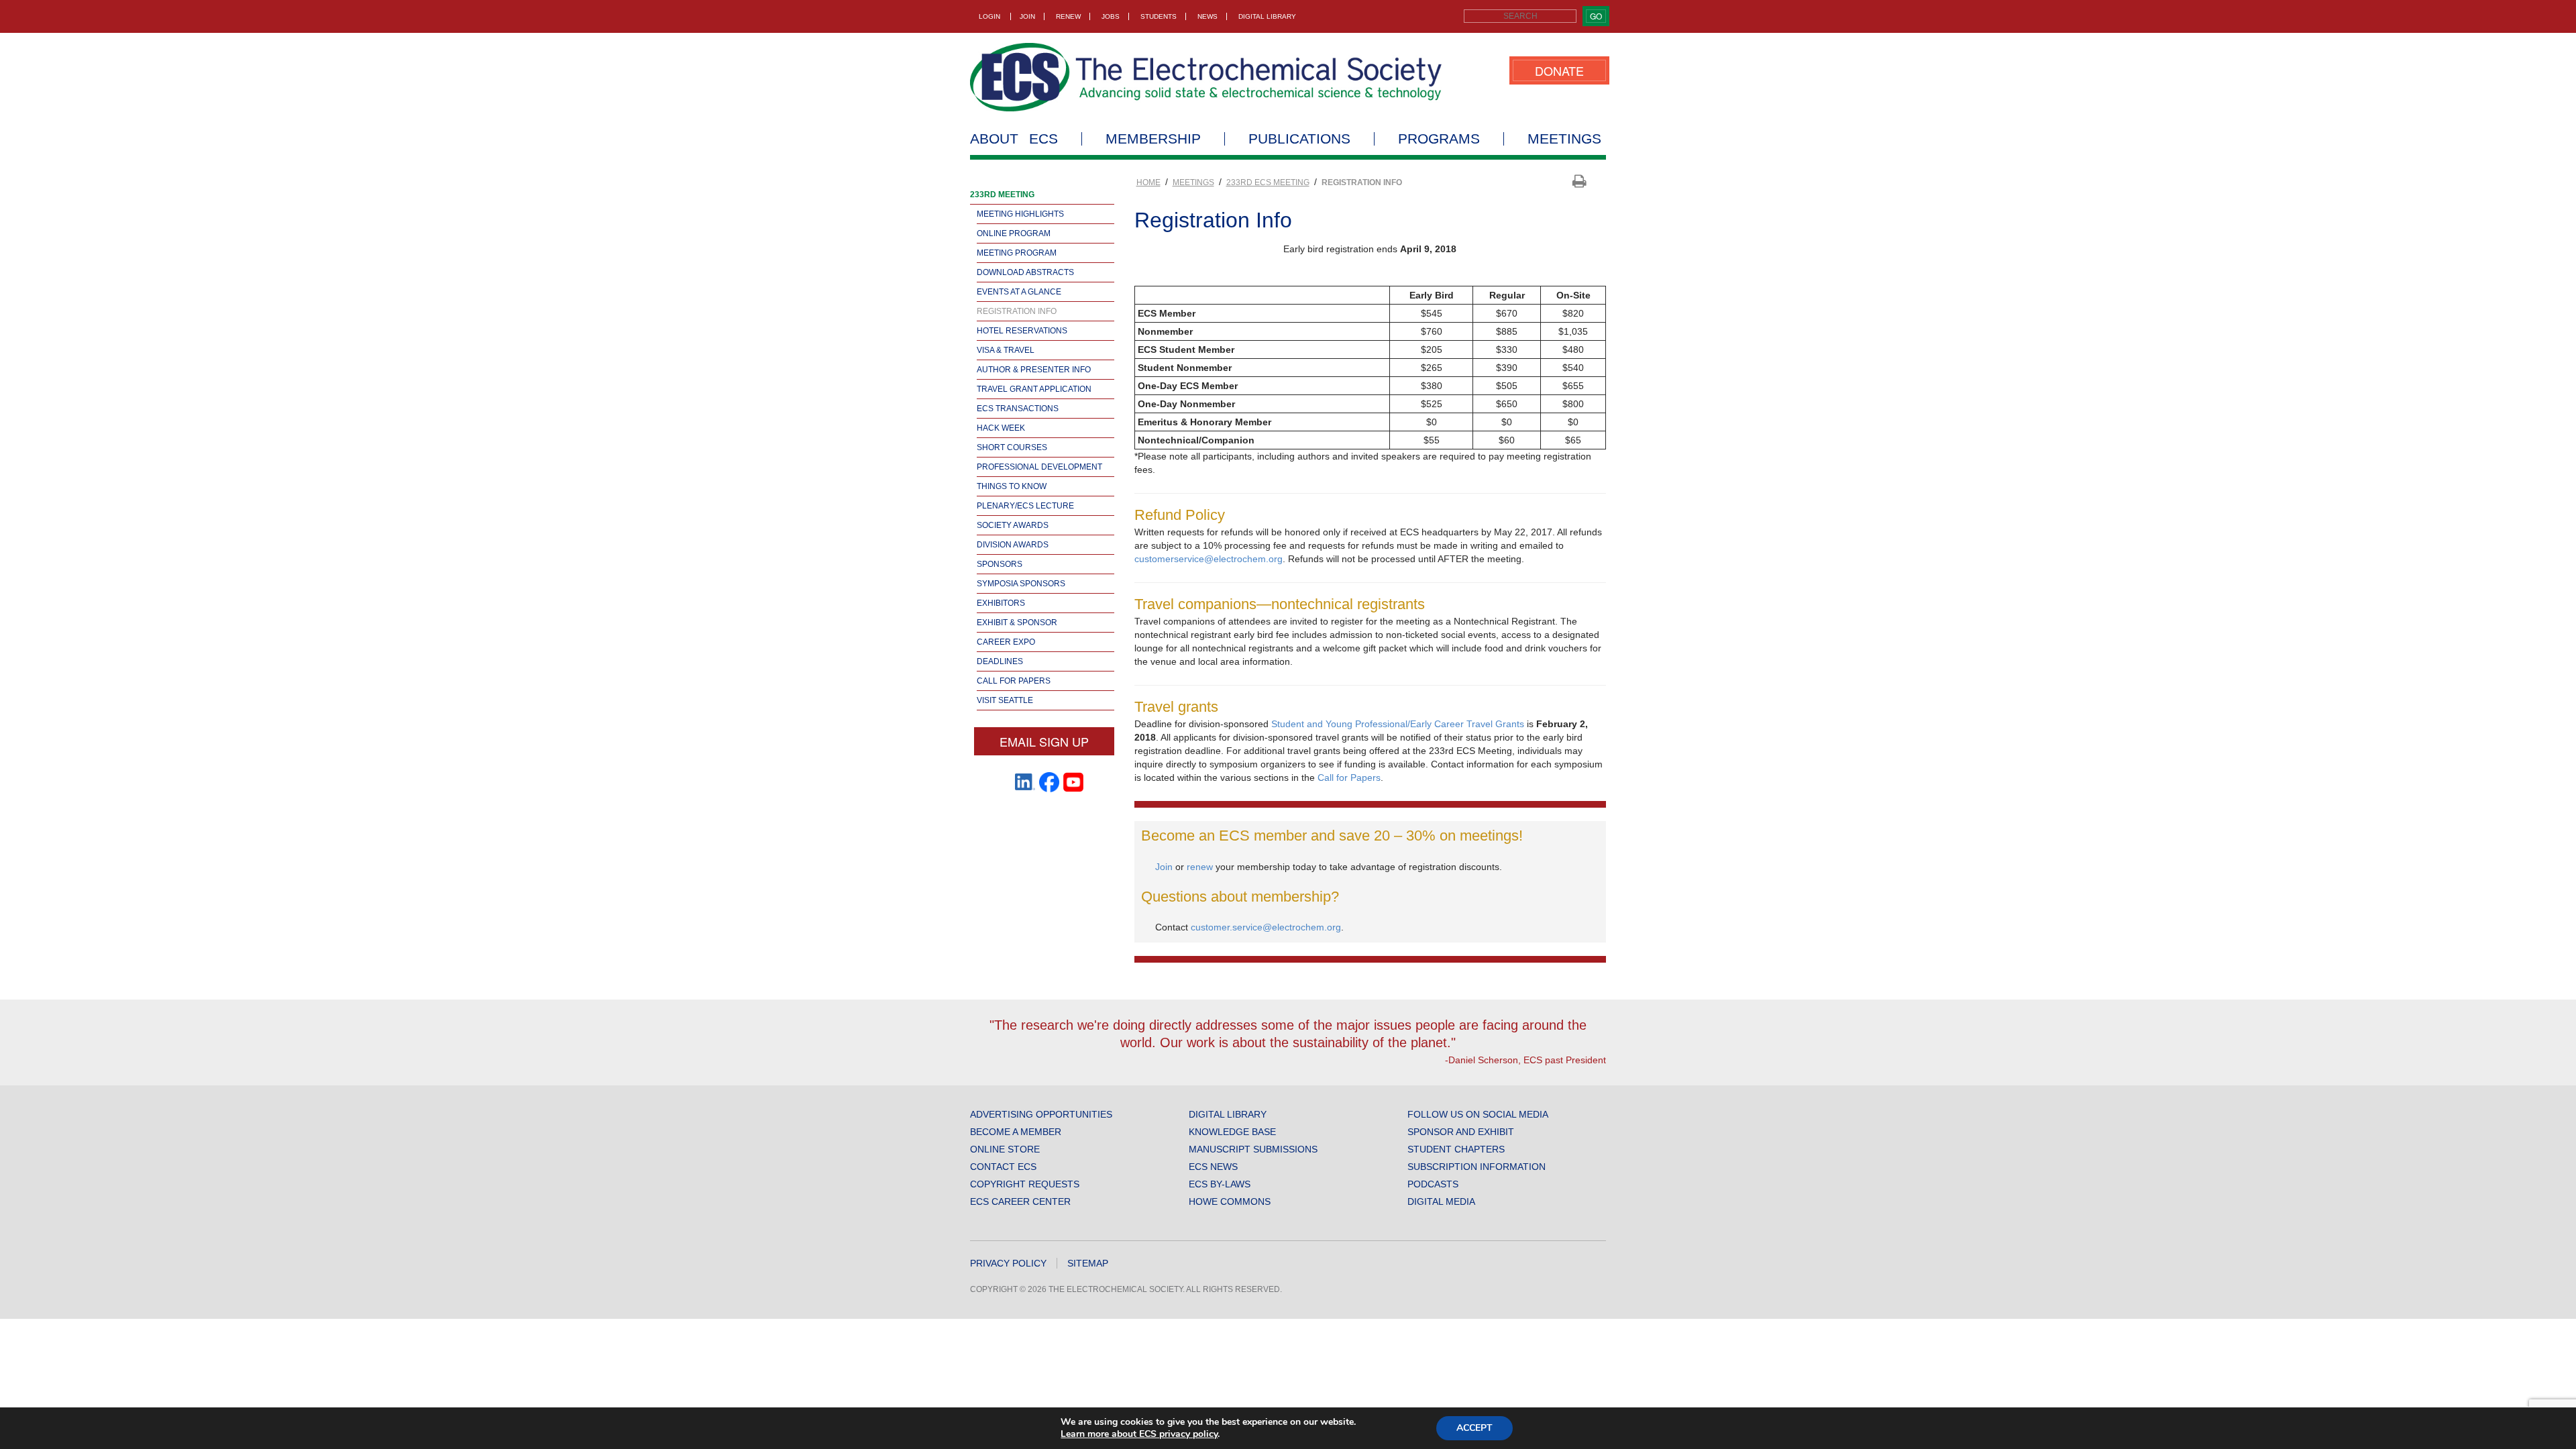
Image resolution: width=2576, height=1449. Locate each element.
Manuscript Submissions (1253, 1149)
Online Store (1005, 1149)
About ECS (1014, 139)
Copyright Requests (1025, 1184)
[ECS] (1206, 77)
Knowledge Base (1232, 1132)
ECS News (1213, 1167)
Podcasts (1433, 1184)
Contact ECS (1003, 1167)
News (1207, 16)
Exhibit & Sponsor (1017, 623)
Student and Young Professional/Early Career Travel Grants (1398, 724)
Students (1159, 16)
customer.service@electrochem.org (1266, 927)
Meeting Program (1017, 253)
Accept (1474, 1428)
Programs (1439, 139)
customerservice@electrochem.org (1209, 559)
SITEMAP (1088, 1263)
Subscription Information (1477, 1167)
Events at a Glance (1019, 292)
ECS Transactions (1018, 409)
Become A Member (1016, 1132)
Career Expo (1006, 642)
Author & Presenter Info (1034, 370)
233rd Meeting (1002, 195)
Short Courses (1012, 447)
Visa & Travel (1006, 350)
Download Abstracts (1025, 272)
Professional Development (1039, 467)
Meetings (1564, 139)
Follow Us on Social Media (1478, 1114)
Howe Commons (1230, 1201)
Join (1027, 16)
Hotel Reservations (1022, 331)
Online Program (1014, 233)
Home (1148, 182)
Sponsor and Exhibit (1461, 1132)
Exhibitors (1001, 603)
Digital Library (1267, 16)
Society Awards (1013, 525)
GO (1596, 16)
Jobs (1111, 16)
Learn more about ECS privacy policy (1139, 1434)
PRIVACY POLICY (1008, 1263)
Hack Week (1001, 428)
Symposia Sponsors (1021, 584)
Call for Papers (1014, 681)
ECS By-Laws (1220, 1184)
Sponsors (1000, 564)
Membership (1153, 139)
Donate (1559, 70)
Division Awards (1013, 545)
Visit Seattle (1005, 700)
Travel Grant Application (1034, 389)
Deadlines (1000, 661)
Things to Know (1012, 486)
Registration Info (1017, 311)
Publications (1299, 139)
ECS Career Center (1020, 1201)
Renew (1068, 16)
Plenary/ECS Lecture (1025, 506)
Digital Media (1441, 1201)
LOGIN (989, 16)
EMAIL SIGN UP (1044, 741)
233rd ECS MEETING (1268, 182)
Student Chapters (1456, 1149)
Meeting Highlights (1020, 214)
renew (1201, 867)
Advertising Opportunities (1041, 1114)
